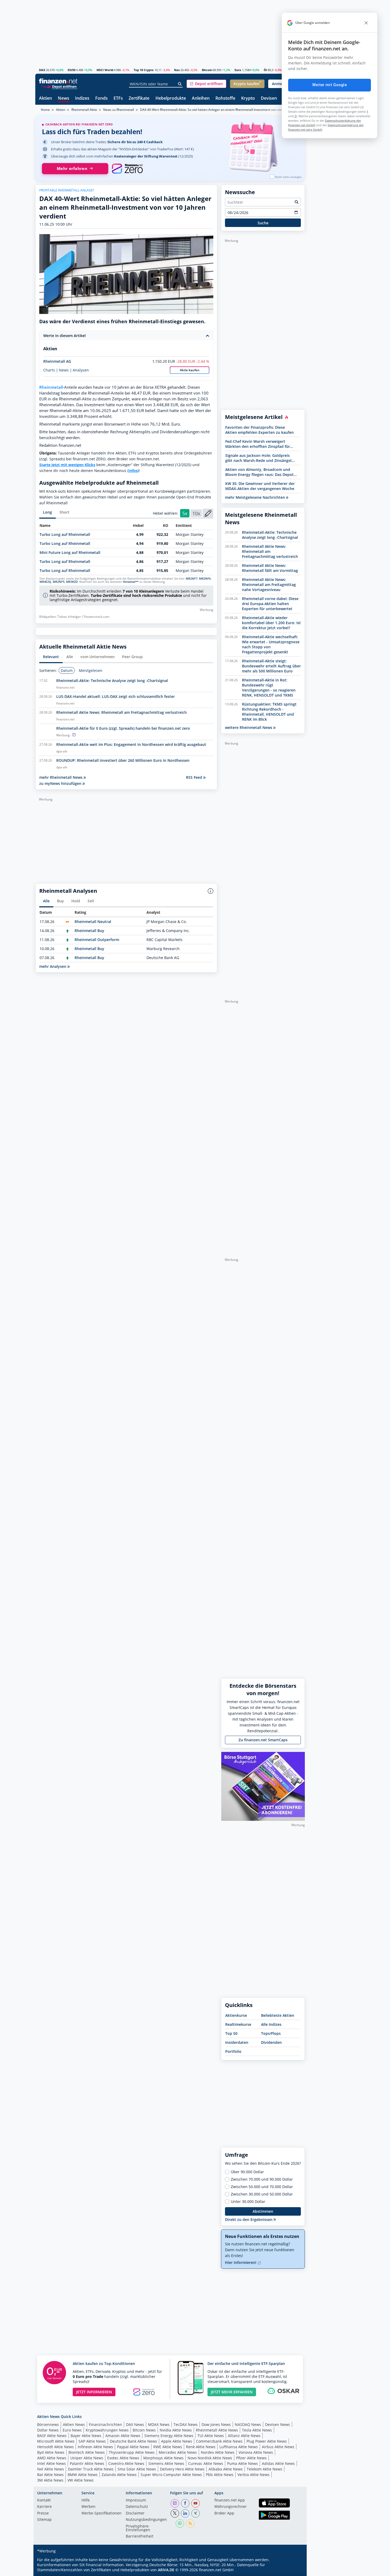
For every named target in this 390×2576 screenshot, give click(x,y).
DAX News (135, 2424)
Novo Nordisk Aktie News (210, 2458)
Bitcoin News (144, 2430)
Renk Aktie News (201, 2447)
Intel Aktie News (51, 2463)
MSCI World (105, 70)
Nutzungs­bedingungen (146, 2520)
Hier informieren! (241, 2262)
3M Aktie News (50, 2480)
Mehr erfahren (72, 169)
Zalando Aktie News (119, 2475)
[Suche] (180, 84)
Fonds (101, 99)
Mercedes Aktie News (178, 2452)
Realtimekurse (238, 2024)
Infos (133, 471)
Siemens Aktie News (166, 2463)
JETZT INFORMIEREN (94, 2392)
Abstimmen (263, 2211)
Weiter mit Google (330, 85)
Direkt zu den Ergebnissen (249, 2219)
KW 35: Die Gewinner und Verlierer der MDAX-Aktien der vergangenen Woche (260, 486)
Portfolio (233, 2051)
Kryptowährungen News (107, 2430)
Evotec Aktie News (123, 2458)
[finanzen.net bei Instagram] (175, 2503)
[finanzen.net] (58, 81)
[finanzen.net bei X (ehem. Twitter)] (175, 2513)
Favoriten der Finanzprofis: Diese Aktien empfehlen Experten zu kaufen (259, 430)
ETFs (118, 99)
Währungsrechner (231, 2507)
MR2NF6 (205, 579)
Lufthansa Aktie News (239, 2447)
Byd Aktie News (51, 2452)
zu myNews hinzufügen (61, 783)
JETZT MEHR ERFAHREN (232, 2392)
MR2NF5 (59, 582)
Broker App (224, 2513)
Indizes (82, 99)
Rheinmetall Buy (89, 931)
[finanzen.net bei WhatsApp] (180, 2523)
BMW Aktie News (83, 2475)
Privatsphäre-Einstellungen (138, 2528)
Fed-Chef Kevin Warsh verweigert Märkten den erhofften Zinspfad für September (258, 444)
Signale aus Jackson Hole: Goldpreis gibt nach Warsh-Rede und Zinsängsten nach (261, 458)
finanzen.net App (230, 2500)
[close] (366, 23)
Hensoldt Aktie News (55, 2447)
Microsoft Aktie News (56, 2441)
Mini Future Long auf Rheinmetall (70, 552)
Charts (49, 370)
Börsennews (48, 2424)
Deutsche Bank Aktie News (133, 2441)
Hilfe (86, 2500)
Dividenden (271, 2042)
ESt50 (71, 70)
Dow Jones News (216, 2424)
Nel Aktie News (51, 2469)
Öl (265, 70)
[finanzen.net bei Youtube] (196, 2503)
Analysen (81, 370)
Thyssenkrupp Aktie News (132, 2452)
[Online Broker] (59, 86)
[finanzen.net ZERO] (127, 169)
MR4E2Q (45, 582)
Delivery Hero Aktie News (182, 2469)
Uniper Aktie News (87, 2458)
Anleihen (201, 99)
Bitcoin (207, 70)
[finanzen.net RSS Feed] (190, 2523)
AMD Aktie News (52, 2458)
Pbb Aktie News (220, 2475)
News (64, 99)
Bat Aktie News (50, 2475)
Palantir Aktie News (87, 2463)
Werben (88, 2507)
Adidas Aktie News (278, 2463)
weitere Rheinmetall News (249, 727)
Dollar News (48, 2430)
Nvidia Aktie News (176, 2430)
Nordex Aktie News (218, 2452)
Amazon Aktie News (123, 2436)
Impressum (136, 2500)
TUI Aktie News (211, 2436)
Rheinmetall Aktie (84, 110)
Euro (238, 70)
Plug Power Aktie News (267, 2441)
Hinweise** (131, 582)
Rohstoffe (225, 99)
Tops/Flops (271, 2033)
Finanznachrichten (105, 2424)
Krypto (248, 99)
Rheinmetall (51, 387)
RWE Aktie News (168, 2447)
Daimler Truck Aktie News (91, 2469)
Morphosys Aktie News (163, 2458)
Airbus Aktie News (278, 2447)
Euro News (72, 2430)
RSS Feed (195, 777)
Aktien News (74, 2424)
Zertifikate (139, 99)
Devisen (269, 99)
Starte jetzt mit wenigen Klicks (67, 465)
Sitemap (44, 2520)
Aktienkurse (236, 2015)
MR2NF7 (192, 579)
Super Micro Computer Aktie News (171, 2475)
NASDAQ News (248, 2424)
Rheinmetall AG (57, 361)
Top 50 (231, 2033)
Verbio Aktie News (254, 2475)
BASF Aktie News (52, 2436)
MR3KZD (72, 582)
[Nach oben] (294, 2570)
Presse (43, 2513)
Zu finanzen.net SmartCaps (263, 1740)
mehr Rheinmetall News (61, 777)
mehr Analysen (53, 966)
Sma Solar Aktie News (137, 2469)
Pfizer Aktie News (251, 2458)
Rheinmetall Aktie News (217, 2430)
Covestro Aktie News (126, 2463)
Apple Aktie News (177, 2441)
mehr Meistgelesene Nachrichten (255, 497)
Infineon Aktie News (95, 2447)
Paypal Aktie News (133, 2447)
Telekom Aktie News (265, 2469)
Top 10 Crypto (144, 70)
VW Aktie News (81, 2480)
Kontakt (44, 2500)
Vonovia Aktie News (256, 2452)
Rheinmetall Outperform (97, 940)
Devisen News (278, 2424)
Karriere (44, 2507)
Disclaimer (135, 2513)
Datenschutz (137, 2507)
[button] (206, 84)
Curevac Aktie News (206, 2463)
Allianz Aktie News (244, 2436)
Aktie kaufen (190, 370)
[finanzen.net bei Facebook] (185, 2503)
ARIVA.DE (166, 2570)
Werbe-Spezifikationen (101, 2513)
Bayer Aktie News (86, 2436)
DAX (42, 70)
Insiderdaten (237, 2042)
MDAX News (159, 2424)
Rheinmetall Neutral (93, 922)
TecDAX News (186, 2424)
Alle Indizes (271, 2024)
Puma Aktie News (242, 2463)
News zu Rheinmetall (119, 110)
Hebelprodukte (171, 99)
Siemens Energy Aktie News (169, 2436)
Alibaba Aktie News (226, 2469)
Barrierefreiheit (140, 2536)
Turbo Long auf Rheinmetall (65, 534)
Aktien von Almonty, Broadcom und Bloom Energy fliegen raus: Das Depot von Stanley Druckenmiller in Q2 (259, 472)
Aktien (45, 99)
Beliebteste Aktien (278, 2015)
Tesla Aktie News (257, 2430)
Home (45, 110)
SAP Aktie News (92, 2441)
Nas (177, 70)
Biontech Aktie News (87, 2452)
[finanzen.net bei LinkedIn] (185, 2513)
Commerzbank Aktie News (219, 2441)
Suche (263, 223)
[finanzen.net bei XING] (196, 2513)
